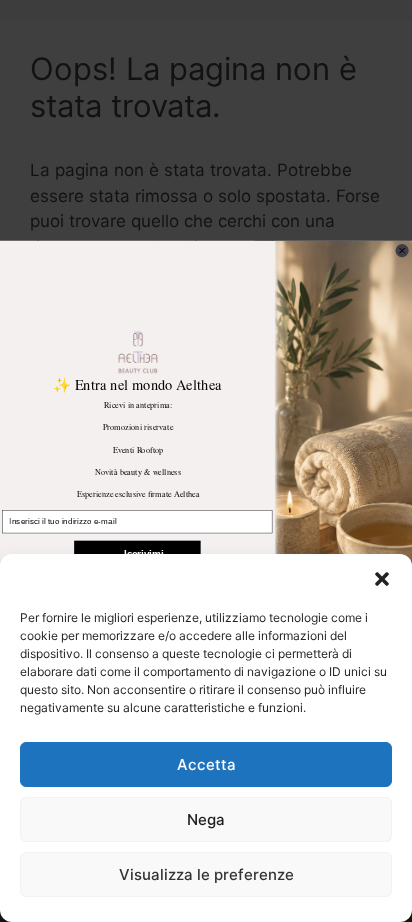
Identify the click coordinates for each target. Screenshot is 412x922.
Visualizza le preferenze (206, 874)
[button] (382, 579)
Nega (206, 819)
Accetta (206, 764)
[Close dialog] (402, 250)
